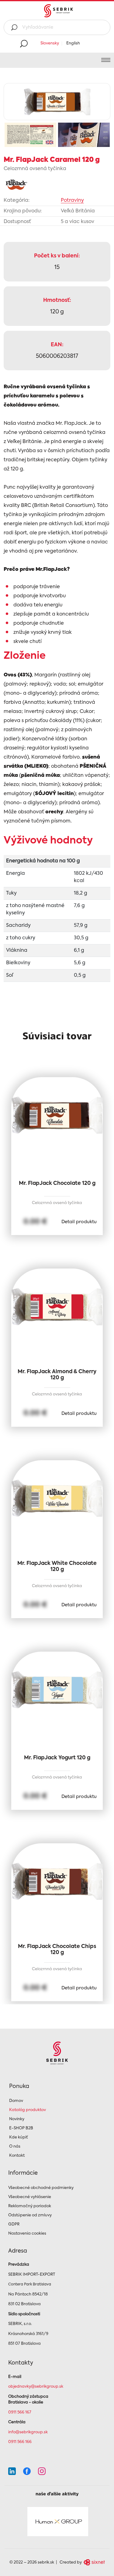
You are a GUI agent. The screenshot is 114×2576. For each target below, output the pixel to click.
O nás (15, 2147)
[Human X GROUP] (58, 2522)
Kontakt (17, 2156)
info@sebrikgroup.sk (28, 2432)
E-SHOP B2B (21, 2128)
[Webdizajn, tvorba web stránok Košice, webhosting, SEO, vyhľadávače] (94, 2562)
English (73, 43)
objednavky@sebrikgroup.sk (36, 2387)
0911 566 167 (20, 2412)
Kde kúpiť (19, 2137)
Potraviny (72, 201)
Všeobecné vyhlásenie (30, 2197)
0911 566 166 (20, 2442)
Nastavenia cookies (27, 2234)
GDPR (14, 2224)
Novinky (17, 2119)
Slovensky (50, 43)
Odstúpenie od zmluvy (30, 2215)
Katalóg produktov (28, 2110)
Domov (16, 2101)
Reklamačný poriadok (30, 2206)
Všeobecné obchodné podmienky (41, 2188)
